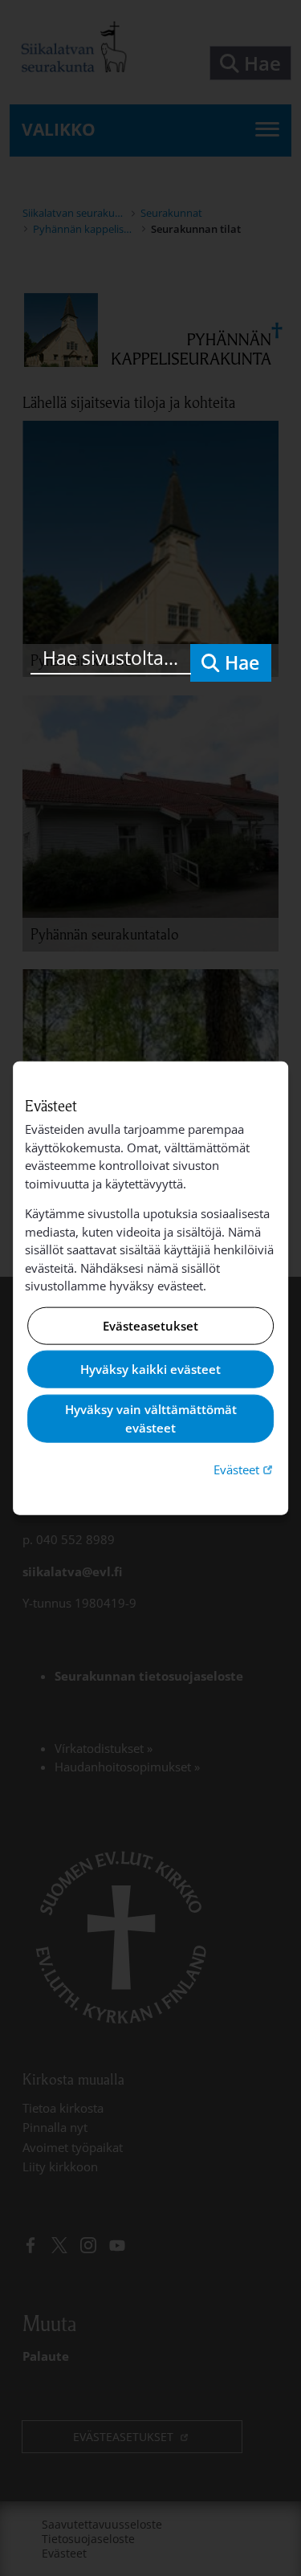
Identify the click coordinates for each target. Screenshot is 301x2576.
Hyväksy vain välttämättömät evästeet (151, 1418)
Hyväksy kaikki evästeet (150, 1369)
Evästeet (245, 1469)
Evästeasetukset (150, 1326)
